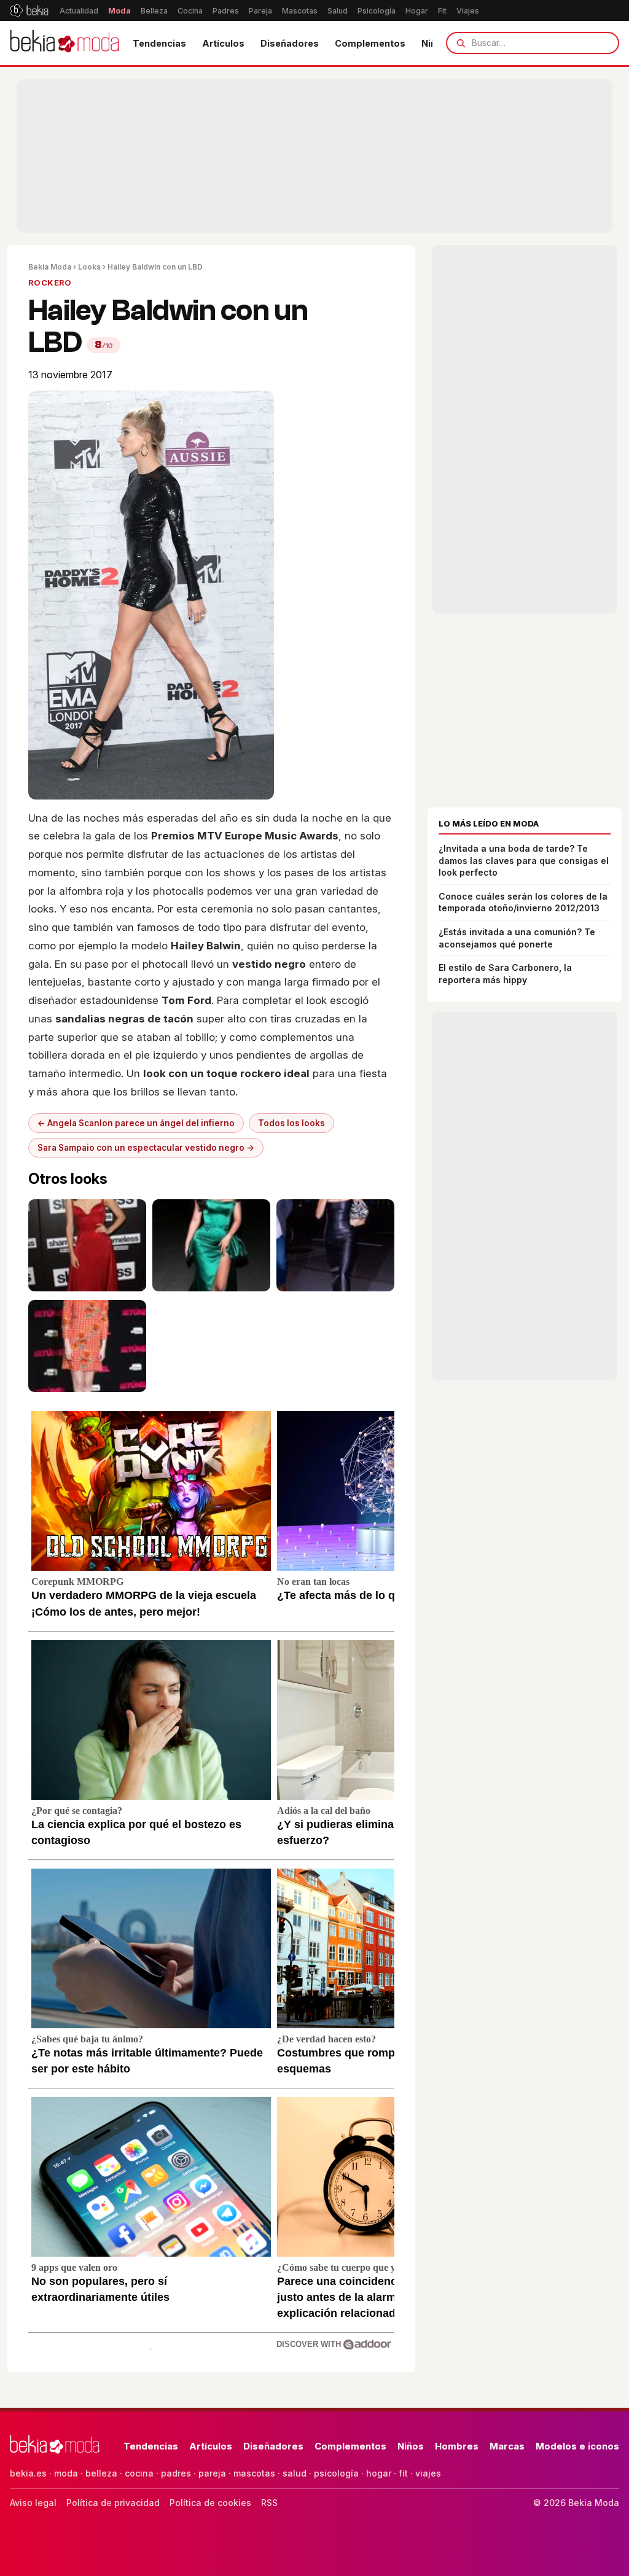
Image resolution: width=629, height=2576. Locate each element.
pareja (212, 2473)
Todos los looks (291, 1123)
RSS (269, 2503)
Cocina (190, 11)
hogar (379, 2473)
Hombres (457, 2446)
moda (66, 2473)
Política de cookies (210, 2503)
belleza (101, 2473)
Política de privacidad (113, 2503)
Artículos (223, 43)
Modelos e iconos (577, 2446)
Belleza (154, 11)
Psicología (377, 11)
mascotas (254, 2473)
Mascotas (300, 11)
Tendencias (159, 43)
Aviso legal (33, 2503)
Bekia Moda (50, 267)
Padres (226, 11)
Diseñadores (290, 43)
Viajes (468, 11)
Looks (89, 267)
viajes (428, 2473)
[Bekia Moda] (64, 43)
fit (403, 2473)
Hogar (417, 11)
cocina (139, 2473)
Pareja (260, 11)
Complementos (370, 43)
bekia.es (28, 2473)
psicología (336, 2473)
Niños (411, 2446)
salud (295, 2473)
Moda (119, 11)
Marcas (507, 2446)
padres (176, 2473)
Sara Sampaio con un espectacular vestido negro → (146, 1148)
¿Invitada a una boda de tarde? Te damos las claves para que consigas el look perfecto (524, 860)
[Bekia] (29, 10)
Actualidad (79, 11)
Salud (338, 11)
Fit (442, 11)
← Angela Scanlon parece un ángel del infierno (136, 1123)
